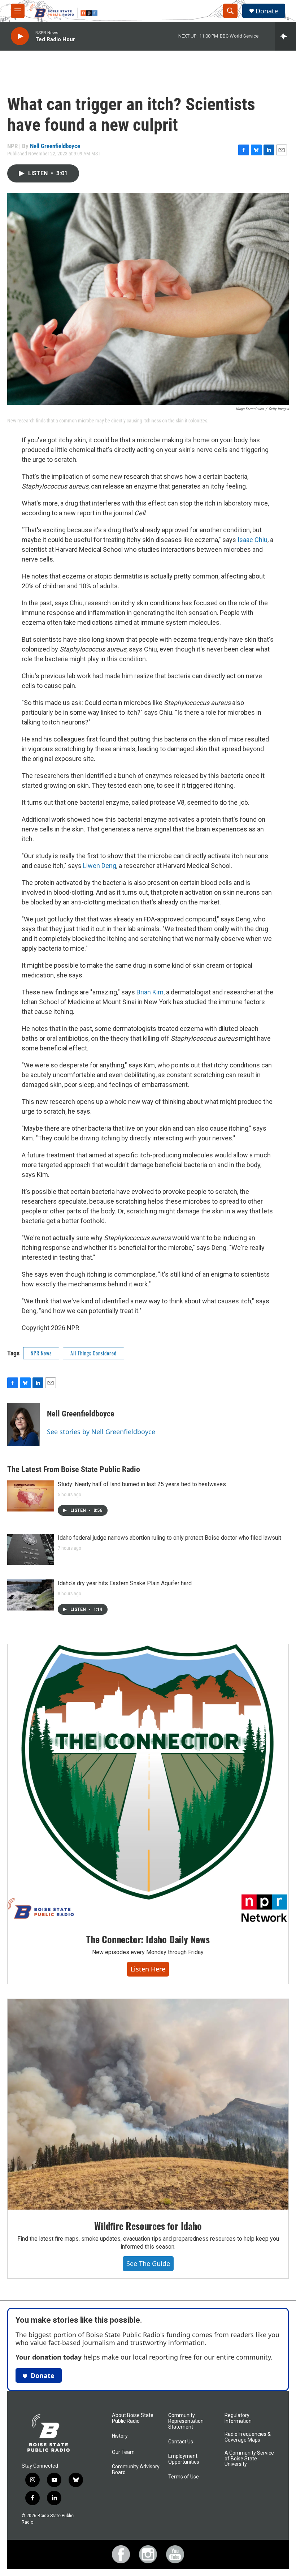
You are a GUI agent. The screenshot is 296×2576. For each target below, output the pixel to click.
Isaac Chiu (253, 540)
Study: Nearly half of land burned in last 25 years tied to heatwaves (142, 1484)
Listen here (148, 1969)
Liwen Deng (100, 866)
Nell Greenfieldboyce (55, 146)
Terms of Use (184, 2477)
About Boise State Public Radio (133, 2418)
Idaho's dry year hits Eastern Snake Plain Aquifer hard (125, 1583)
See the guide (148, 2263)
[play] (20, 36)
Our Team (123, 2452)
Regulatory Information (238, 2418)
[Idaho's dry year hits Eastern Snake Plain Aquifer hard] (31, 1595)
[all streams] (285, 36)
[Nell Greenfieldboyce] (23, 1424)
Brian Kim (150, 992)
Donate (267, 11)
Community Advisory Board (136, 2470)
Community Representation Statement (186, 2421)
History (120, 2436)
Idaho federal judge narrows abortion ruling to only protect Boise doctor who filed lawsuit (169, 1538)
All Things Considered (93, 1353)
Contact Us (181, 2442)
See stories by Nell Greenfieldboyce (101, 1432)
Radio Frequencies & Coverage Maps (248, 2437)
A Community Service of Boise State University (249, 2459)
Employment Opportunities (184, 2459)
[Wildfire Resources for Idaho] (148, 2104)
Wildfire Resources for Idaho (148, 2226)
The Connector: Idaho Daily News (148, 1939)
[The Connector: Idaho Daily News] (148, 1784)
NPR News (41, 1353)
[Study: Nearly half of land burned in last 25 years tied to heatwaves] (31, 1496)
